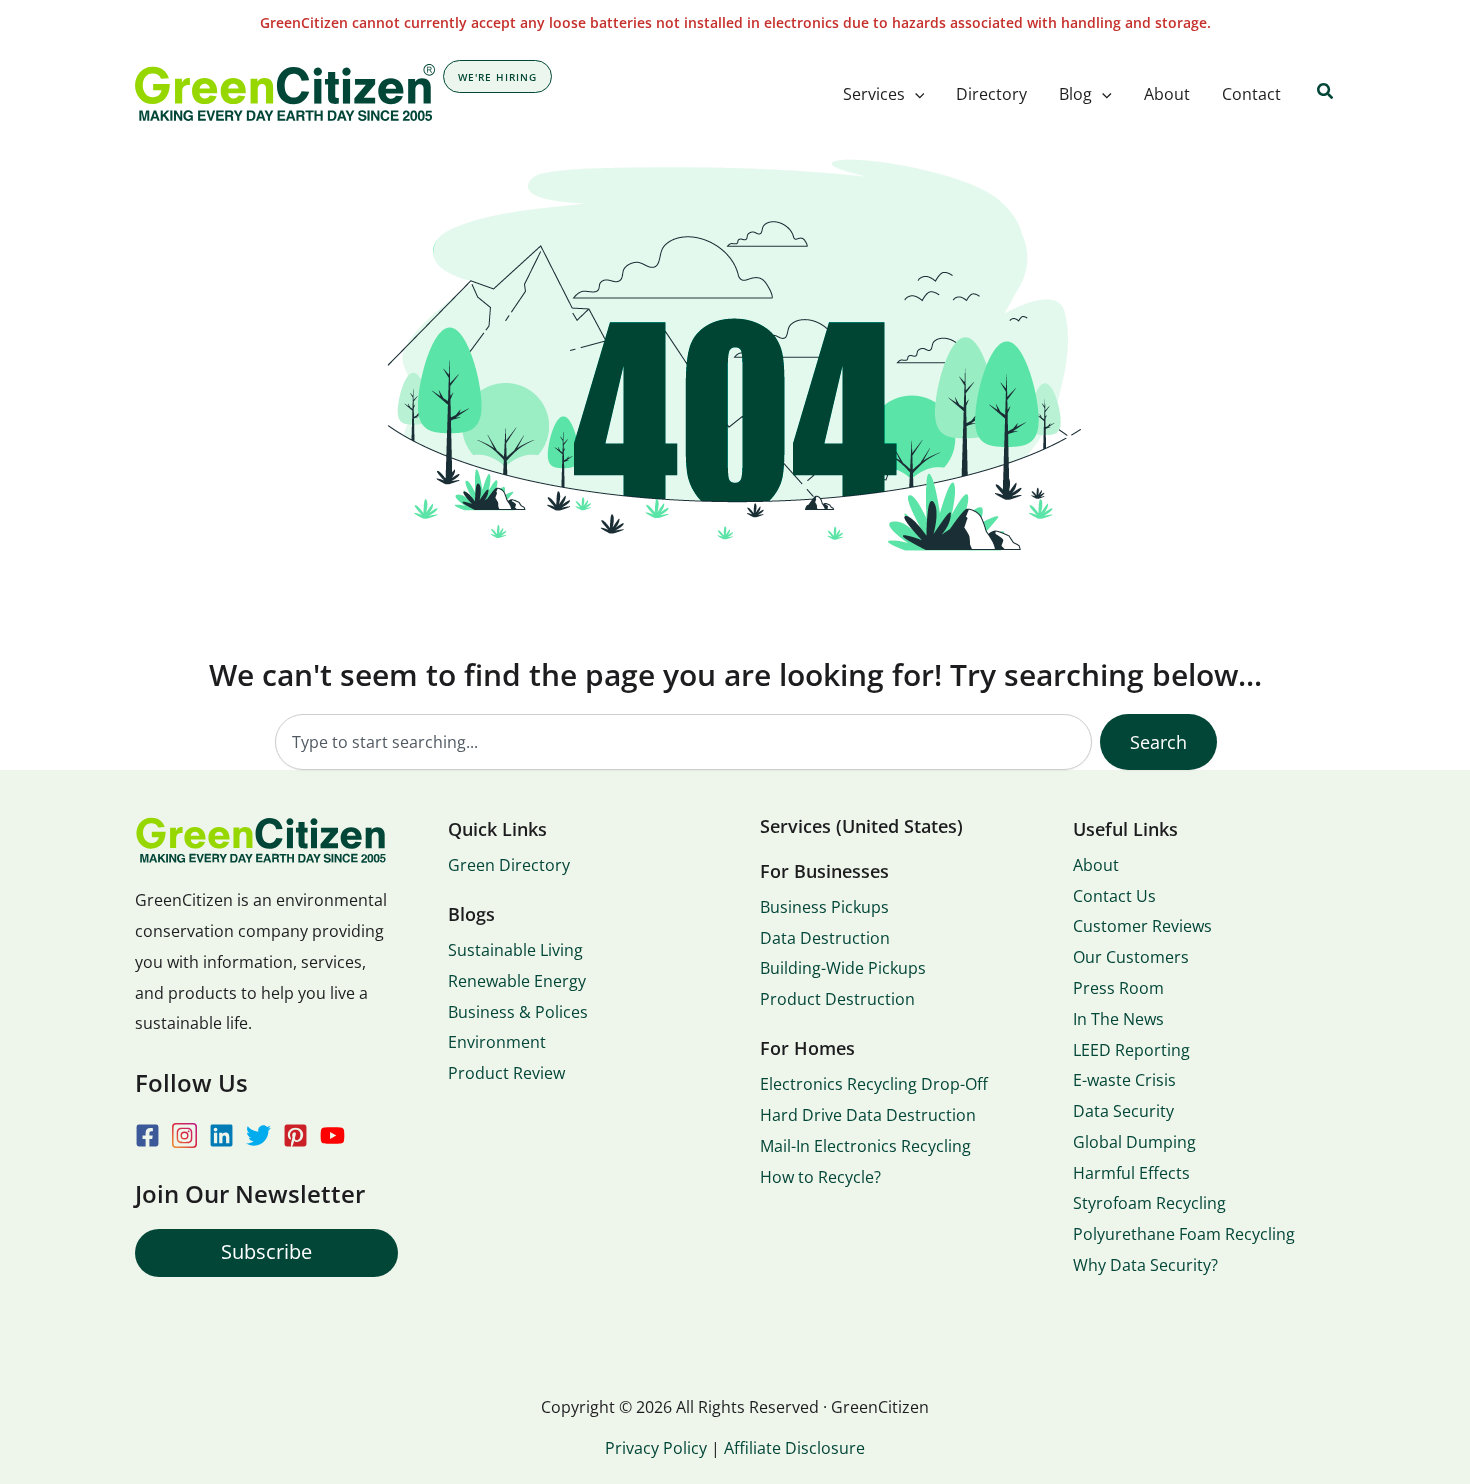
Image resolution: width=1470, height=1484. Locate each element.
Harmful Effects (1131, 1173)
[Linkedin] (221, 1135)
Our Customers (1131, 957)
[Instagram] (184, 1135)
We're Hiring (497, 77)
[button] (915, 94)
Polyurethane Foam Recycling (1184, 1234)
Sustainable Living (515, 950)
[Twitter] (258, 1135)
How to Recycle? (820, 1177)
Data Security (1123, 1111)
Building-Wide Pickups (843, 968)
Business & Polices (518, 1012)
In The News (1118, 1019)
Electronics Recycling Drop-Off (874, 1084)
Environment (497, 1042)
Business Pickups (824, 907)
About (1167, 94)
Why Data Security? (1145, 1265)
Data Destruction (825, 938)
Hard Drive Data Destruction (868, 1115)
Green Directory (509, 865)
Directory (991, 94)
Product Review (506, 1073)
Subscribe (266, 1251)
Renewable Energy (517, 981)
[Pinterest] (295, 1135)
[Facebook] (147, 1135)
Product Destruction (837, 999)
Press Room (1118, 988)
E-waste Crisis (1124, 1080)
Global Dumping (1134, 1142)
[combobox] (683, 742)
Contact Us (1114, 896)
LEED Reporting (1131, 1050)
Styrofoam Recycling (1149, 1203)
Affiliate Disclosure (794, 1448)
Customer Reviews (1142, 926)
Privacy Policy (656, 1448)
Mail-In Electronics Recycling (865, 1146)
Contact (1251, 94)
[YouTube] (332, 1135)
